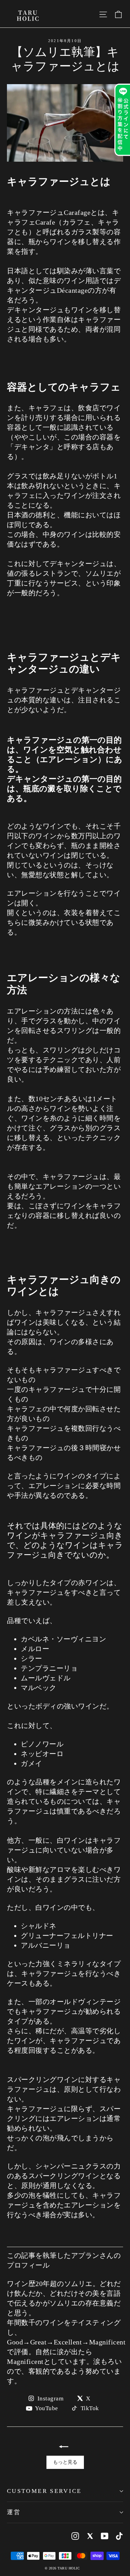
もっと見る (65, 2462)
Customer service (44, 2491)
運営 (14, 2512)
